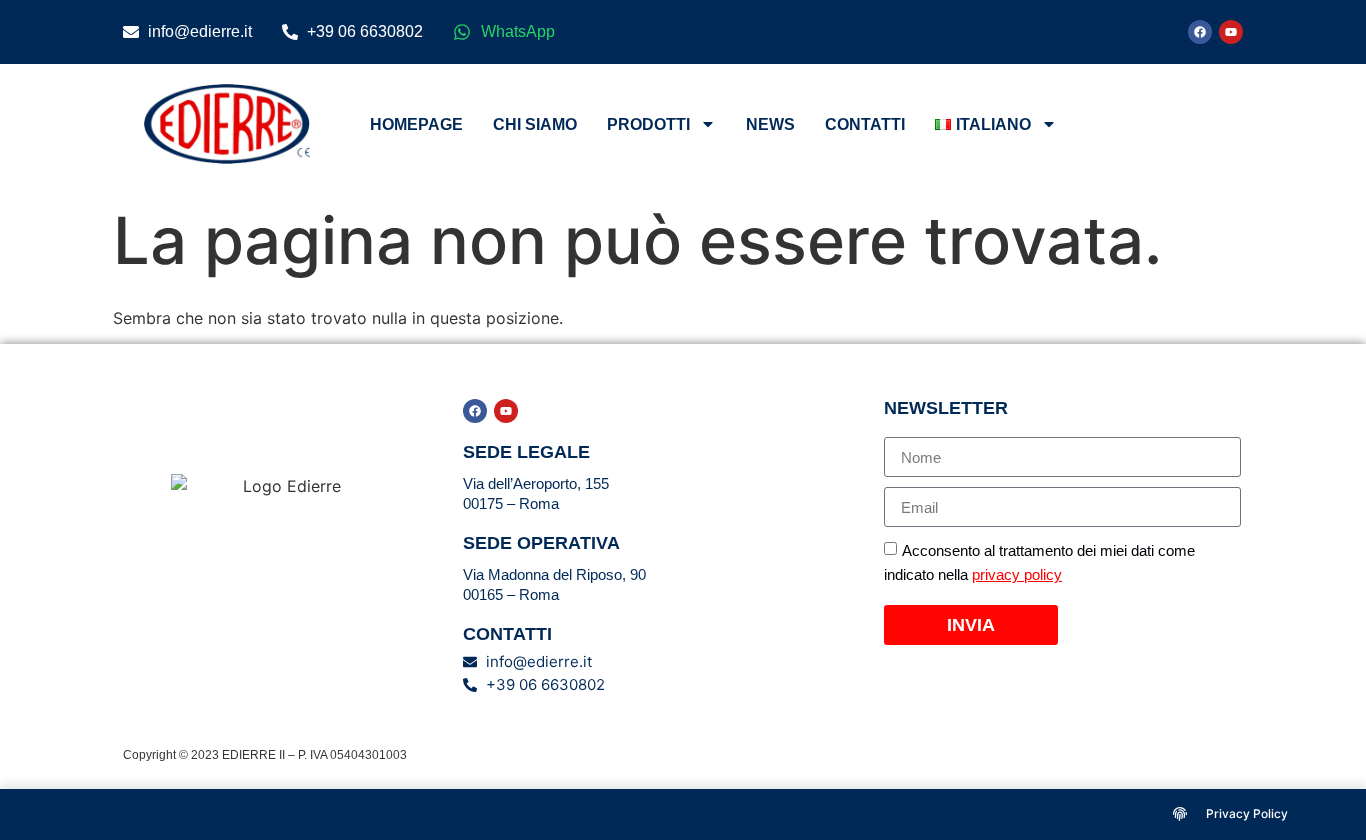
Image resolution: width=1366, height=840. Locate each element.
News (770, 124)
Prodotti (648, 124)
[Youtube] (1231, 32)
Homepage (416, 124)
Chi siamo (535, 124)
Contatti (865, 124)
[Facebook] (1200, 32)
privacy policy (1017, 574)
